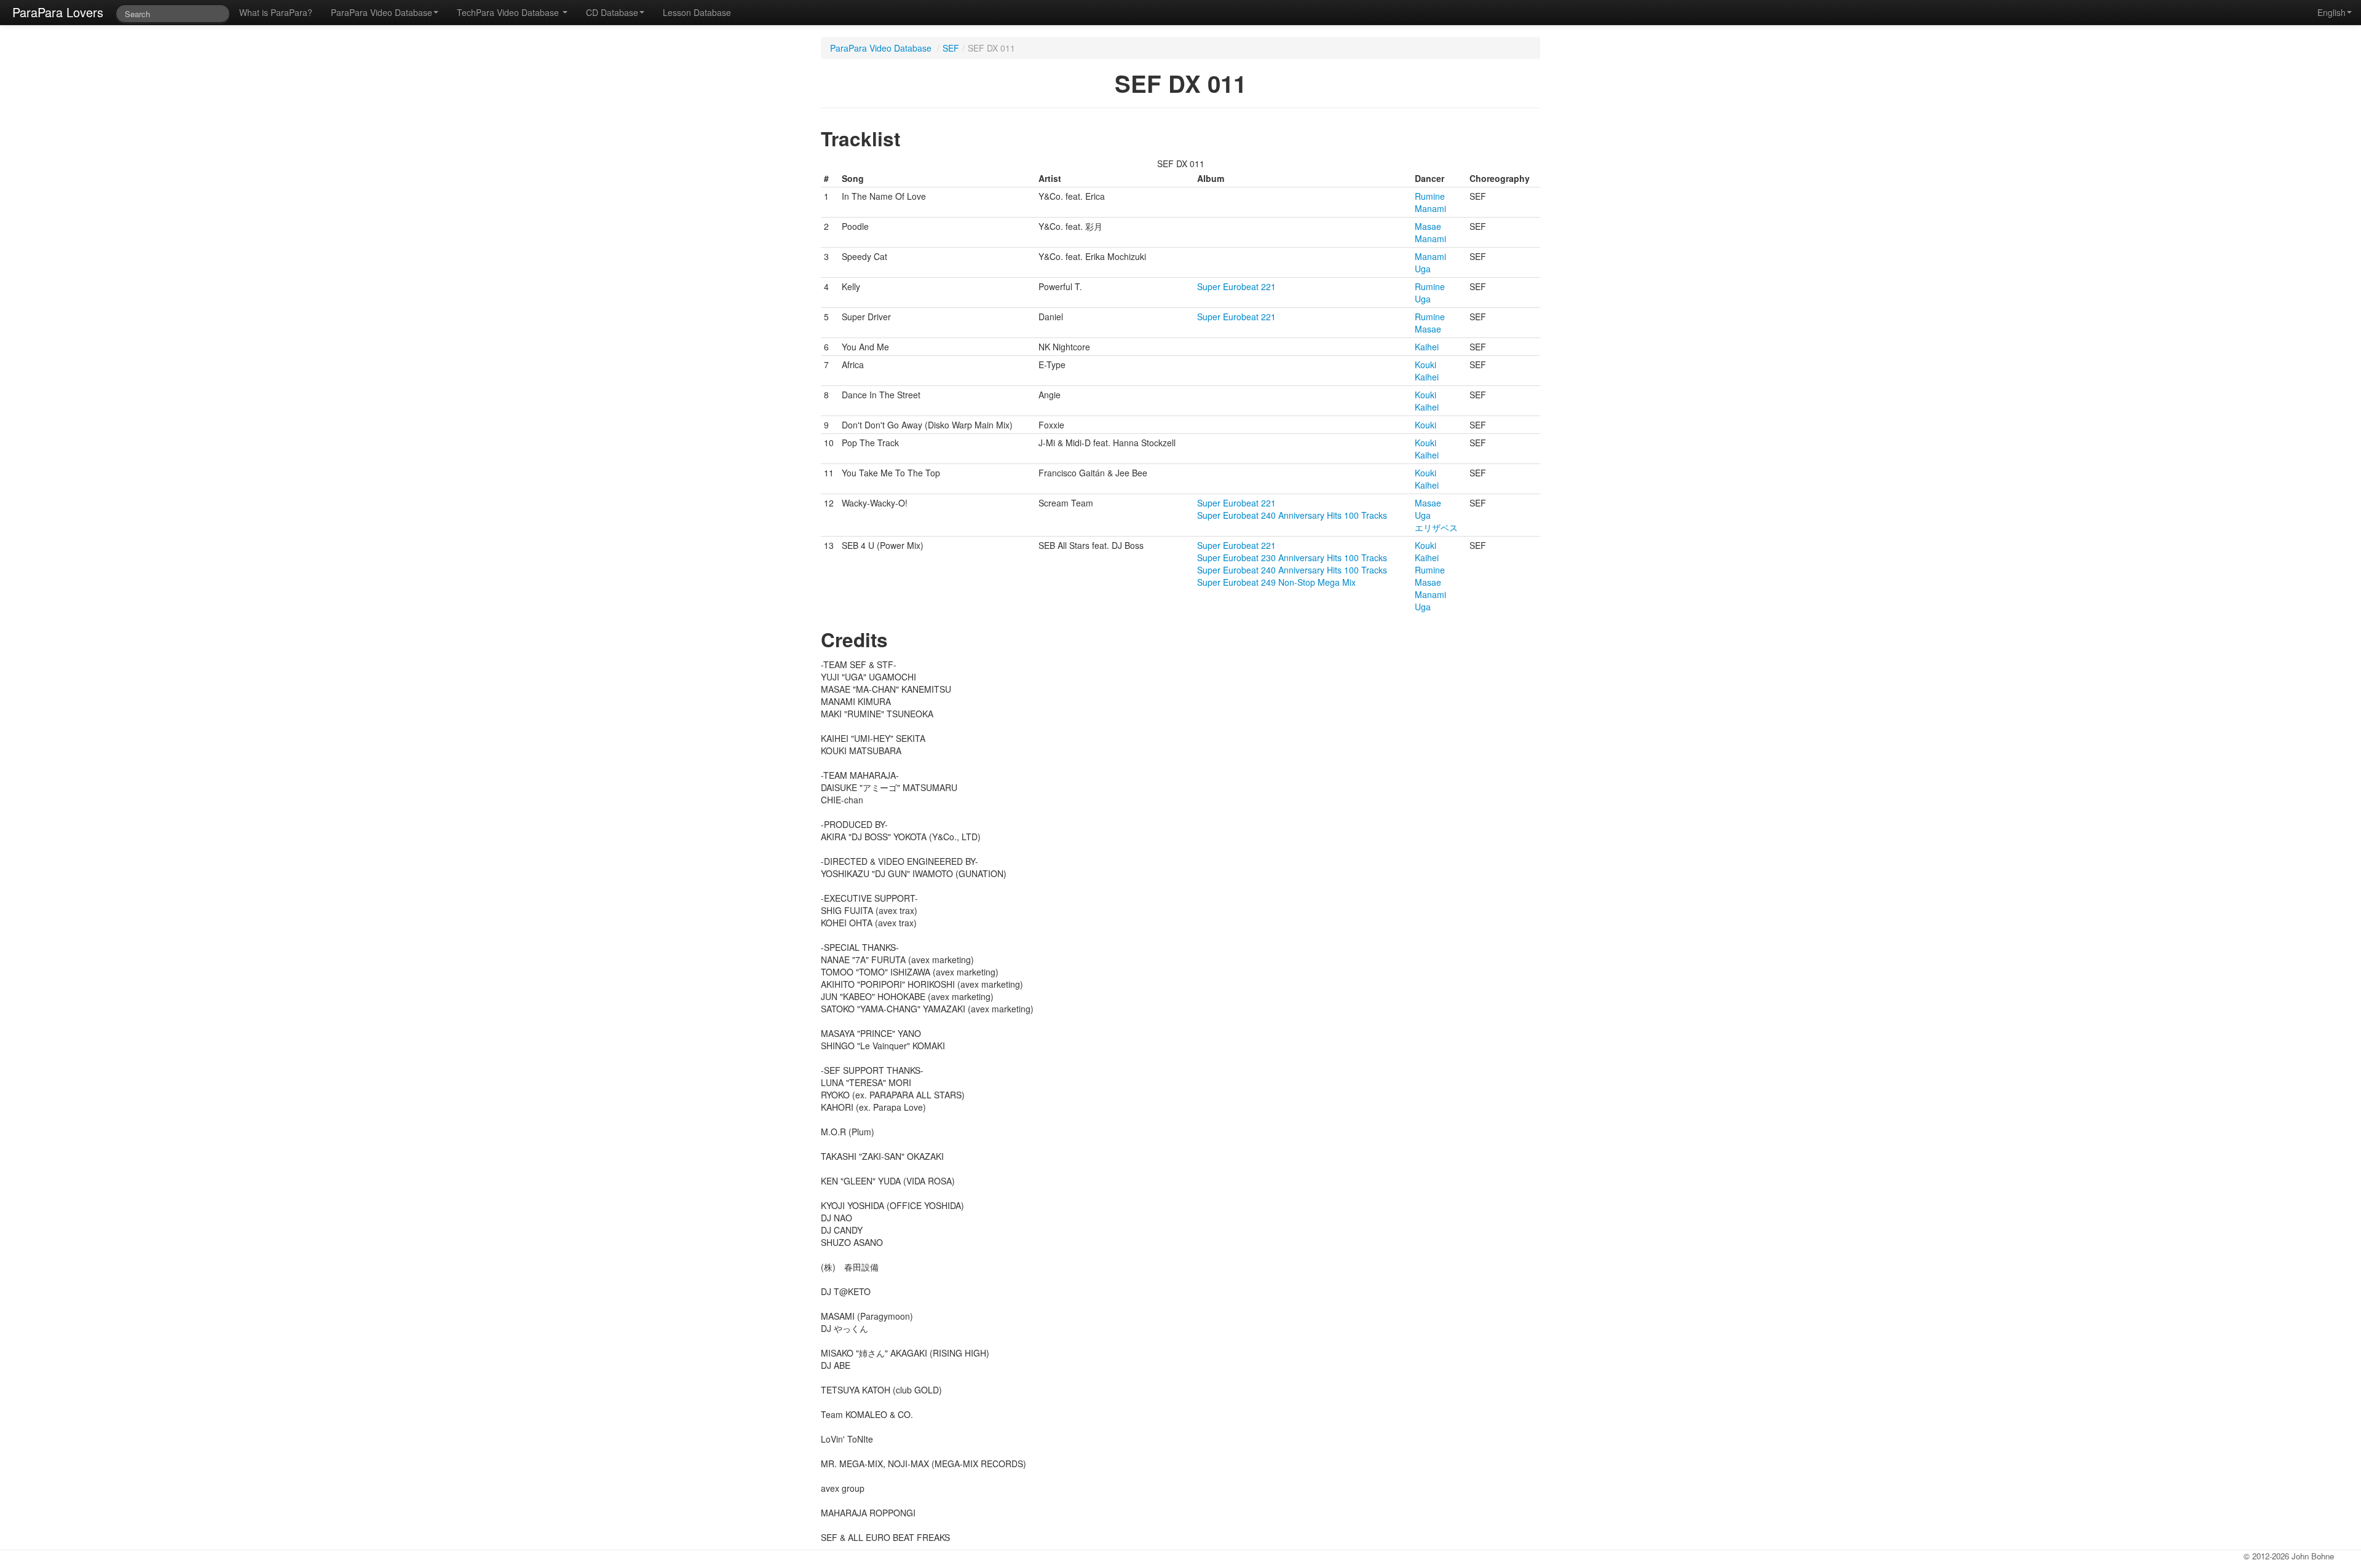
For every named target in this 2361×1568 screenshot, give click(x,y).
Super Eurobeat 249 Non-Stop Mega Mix (1276, 582)
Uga (1423, 269)
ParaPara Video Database (382, 12)
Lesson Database (697, 12)
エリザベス (1436, 527)
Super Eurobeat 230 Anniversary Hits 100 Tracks (1292, 557)
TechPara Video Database (509, 12)
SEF (951, 48)
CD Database (612, 12)
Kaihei (1427, 347)
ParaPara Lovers (58, 12)
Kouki (1426, 364)
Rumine (1430, 196)
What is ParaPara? (276, 12)
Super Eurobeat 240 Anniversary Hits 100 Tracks (1292, 515)
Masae (1428, 226)
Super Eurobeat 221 (1236, 286)
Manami (1430, 208)
